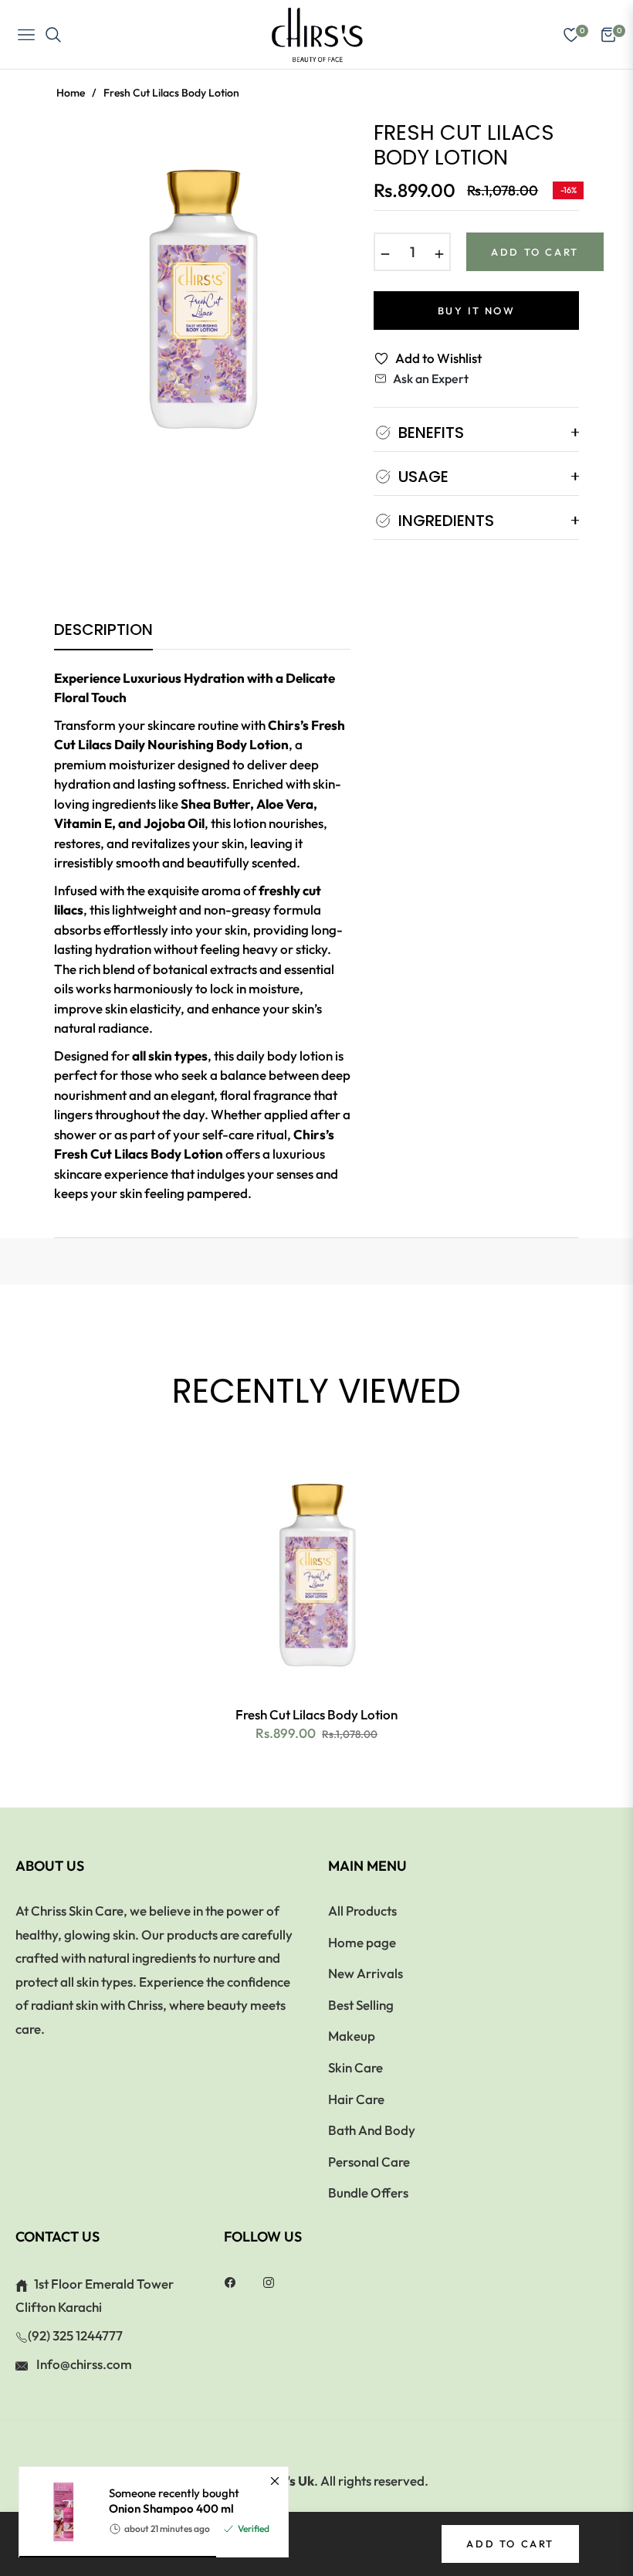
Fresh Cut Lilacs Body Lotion (316, 1714)
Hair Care (356, 2099)
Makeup (352, 2036)
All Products (362, 1911)
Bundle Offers (368, 2192)
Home (71, 93)
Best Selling (361, 2005)
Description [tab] (103, 630)
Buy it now (477, 311)
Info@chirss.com (83, 2364)
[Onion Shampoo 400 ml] (58, 2512)
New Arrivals (366, 1973)
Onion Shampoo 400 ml (171, 2508)
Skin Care (355, 2067)
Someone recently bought (174, 2501)
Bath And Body (372, 2130)
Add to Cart (510, 2544)
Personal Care (369, 2162)
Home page (362, 1942)
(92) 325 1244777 (75, 2335)
